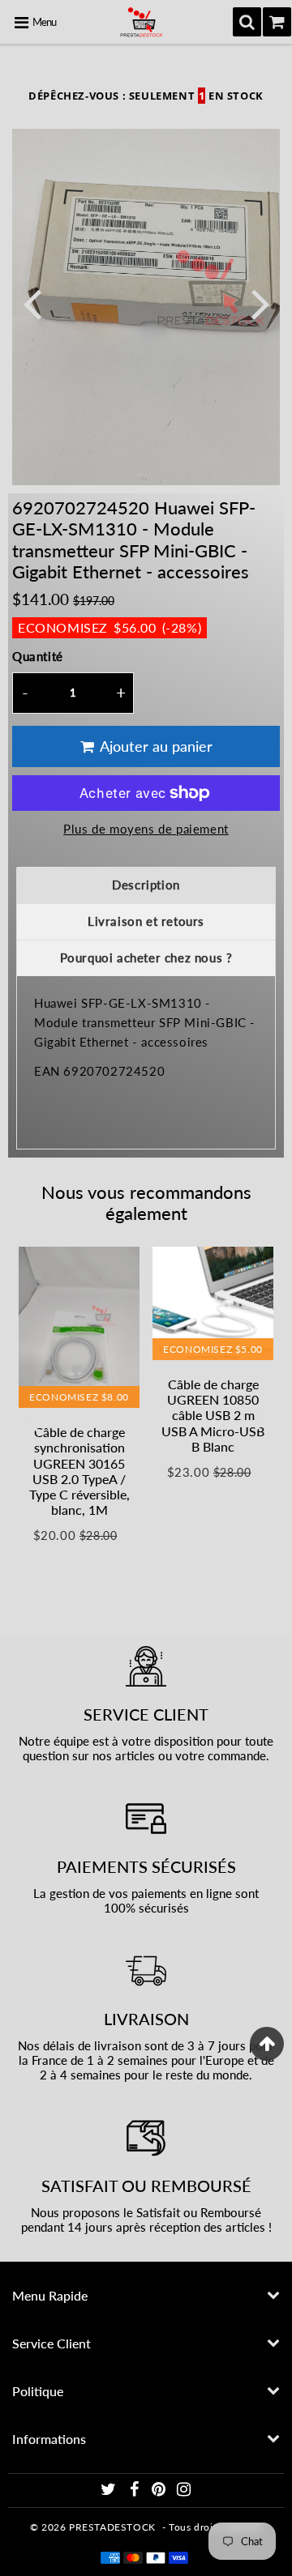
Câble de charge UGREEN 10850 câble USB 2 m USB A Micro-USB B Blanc (213, 1415)
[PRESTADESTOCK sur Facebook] (135, 2491)
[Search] (247, 22)
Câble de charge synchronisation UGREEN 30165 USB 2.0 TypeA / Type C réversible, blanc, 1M (79, 1471)
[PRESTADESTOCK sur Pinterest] (160, 2491)
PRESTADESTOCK (112, 2527)
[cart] (277, 22)
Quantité (38, 656)
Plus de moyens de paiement (146, 829)
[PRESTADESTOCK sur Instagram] (184, 2491)
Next (260, 303)
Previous (32, 303)
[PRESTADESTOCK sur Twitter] (110, 2491)
